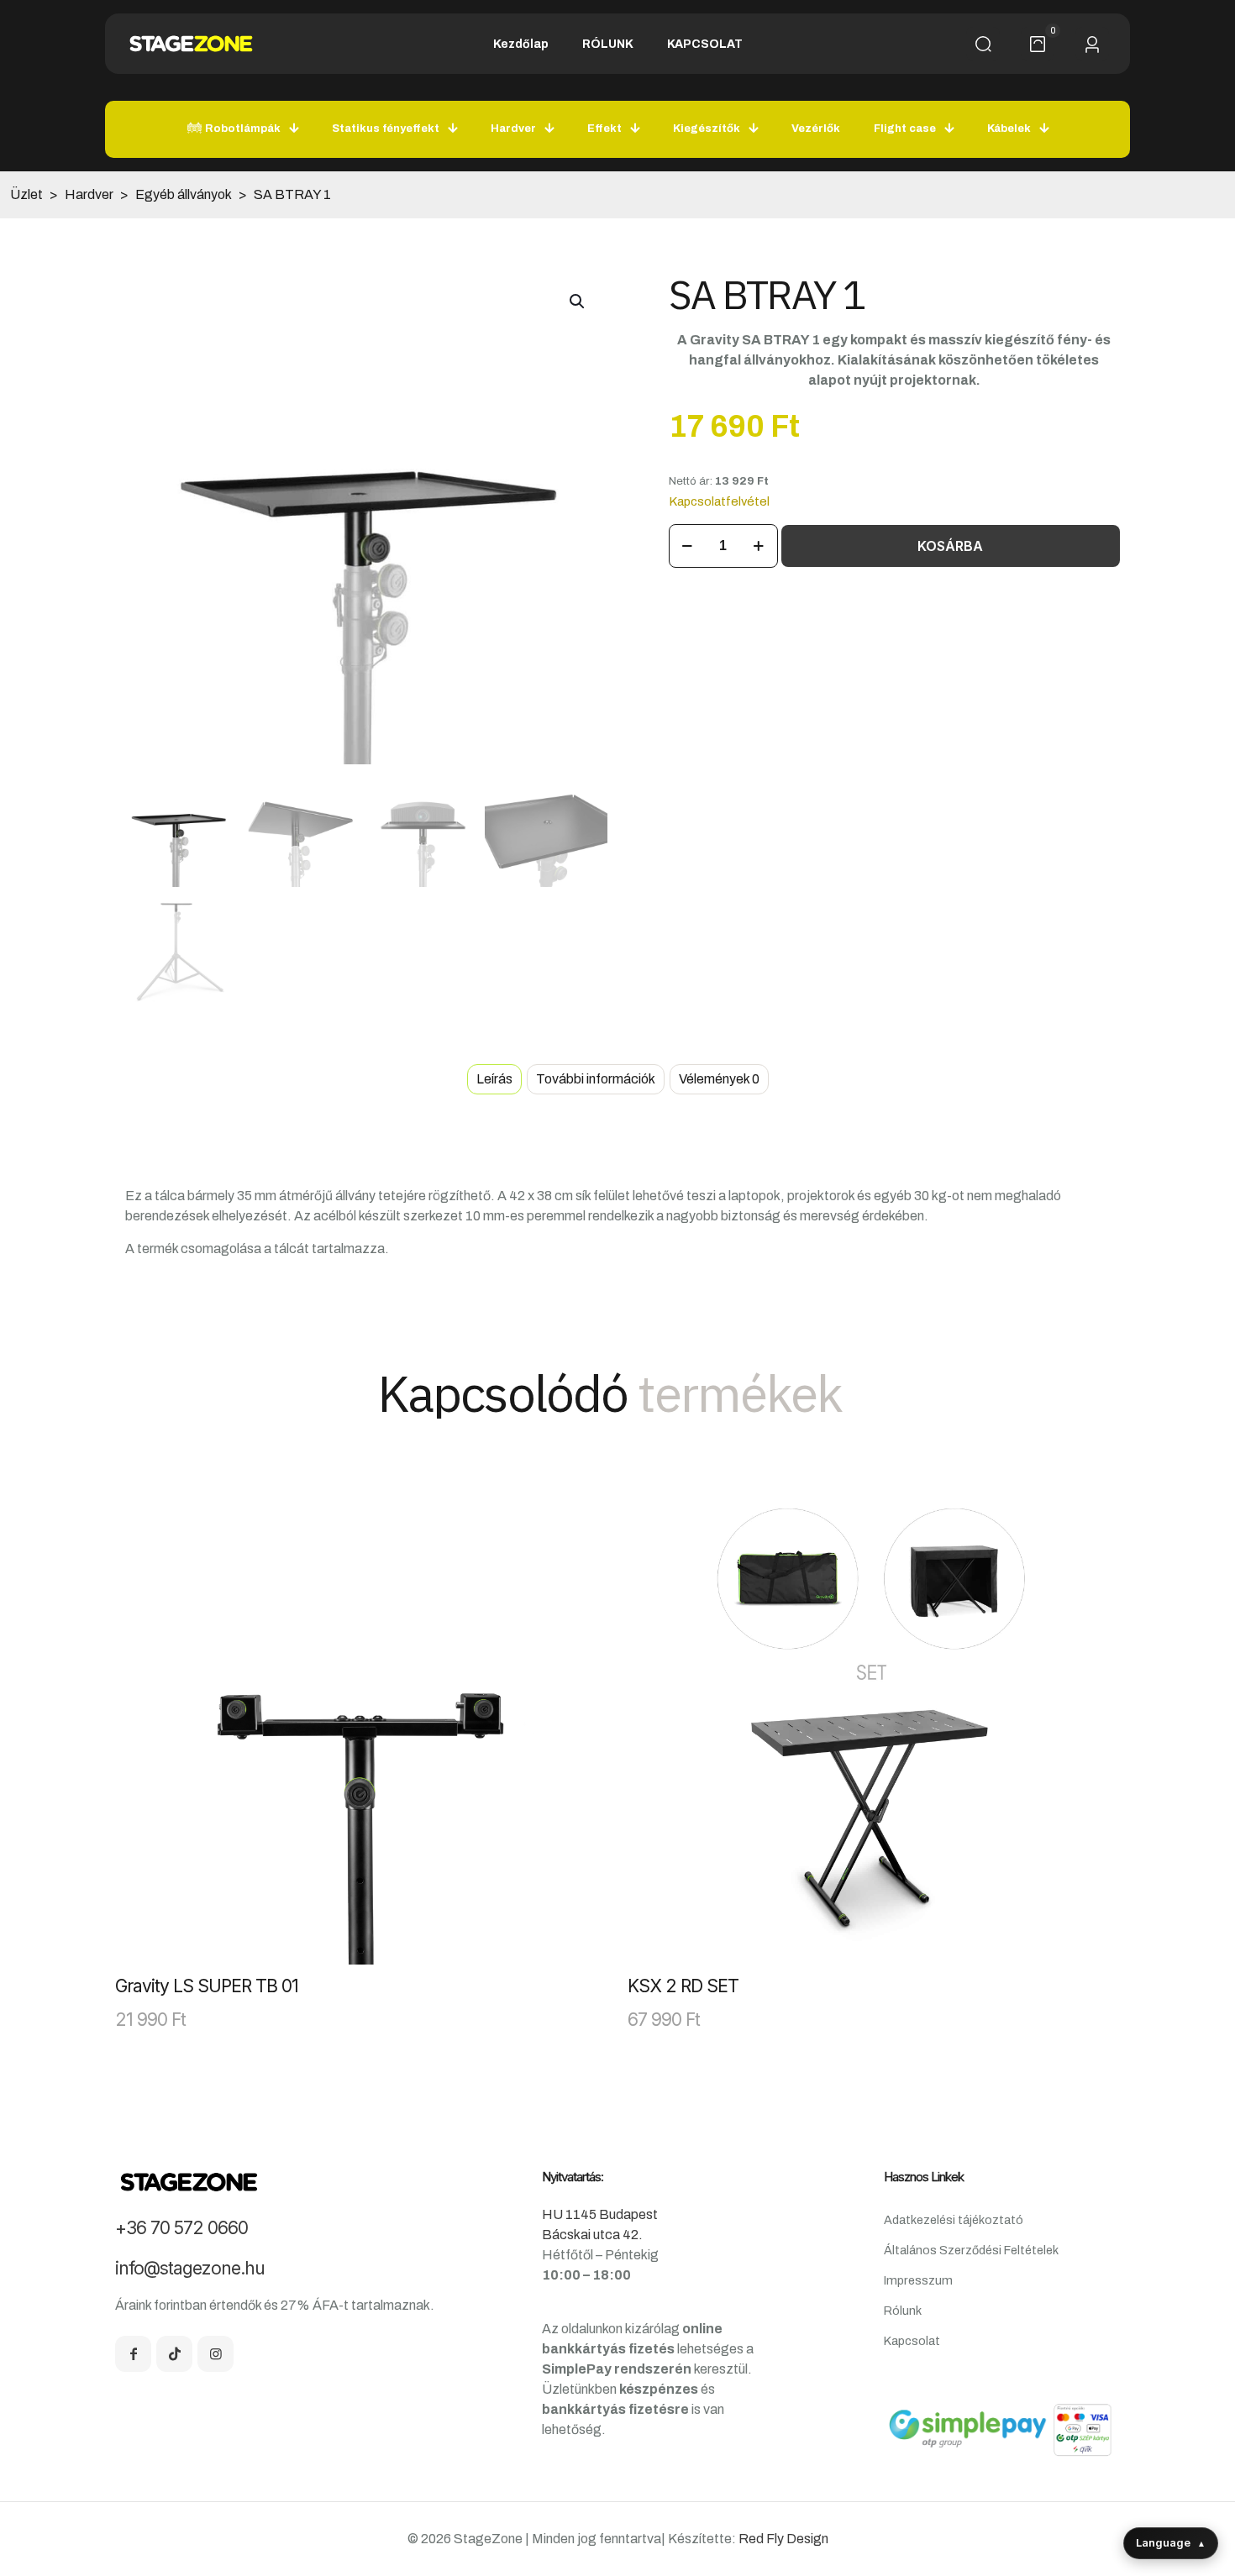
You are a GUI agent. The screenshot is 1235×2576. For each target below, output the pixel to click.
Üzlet (26, 194)
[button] (578, 302)
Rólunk (903, 2311)
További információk (596, 1079)
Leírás (494, 1079)
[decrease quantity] (688, 546)
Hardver (89, 194)
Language (1171, 2542)
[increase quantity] (759, 546)
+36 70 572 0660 (181, 2228)
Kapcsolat (912, 2341)
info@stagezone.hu (190, 2268)
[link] (361, 1718)
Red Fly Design (783, 2539)
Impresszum (918, 2280)
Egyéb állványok (184, 194)
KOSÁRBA (950, 546)
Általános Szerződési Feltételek (971, 2250)
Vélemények (719, 1079)
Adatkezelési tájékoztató (954, 2220)
